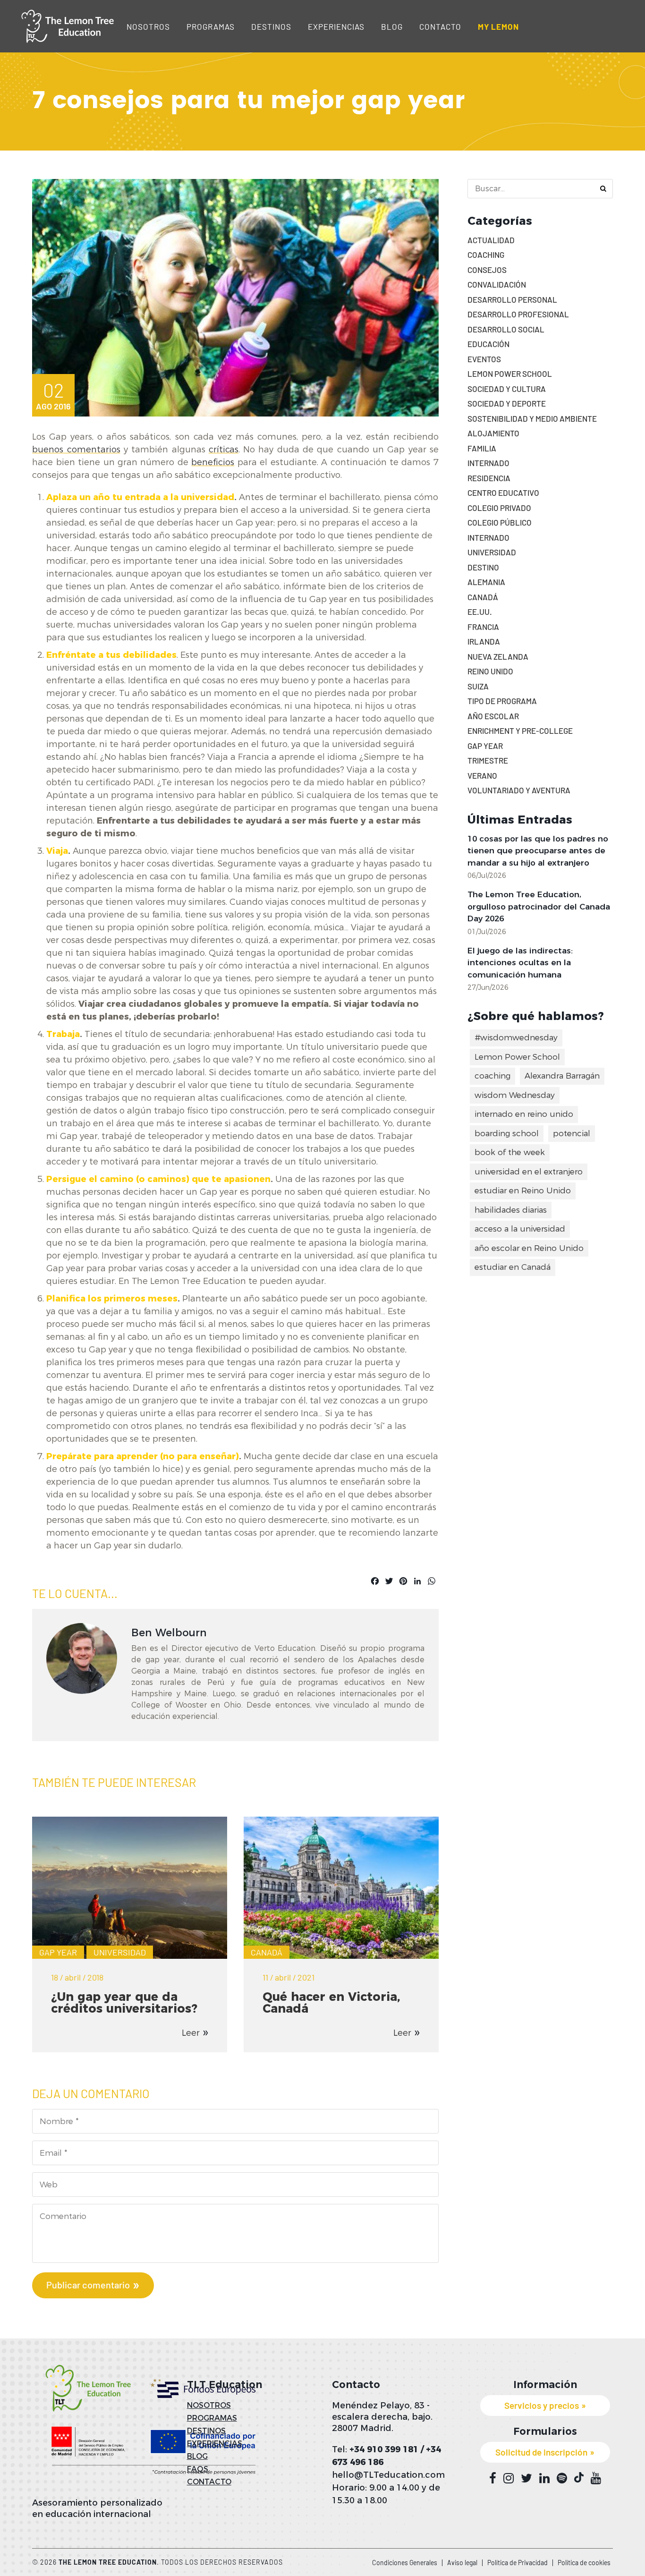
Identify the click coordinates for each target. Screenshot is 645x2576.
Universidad (120, 1952)
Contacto (440, 26)
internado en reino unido (524, 1114)
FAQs (198, 2469)
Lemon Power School (517, 1057)
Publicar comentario (88, 2285)
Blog (392, 26)
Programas (211, 26)
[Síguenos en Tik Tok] (579, 2478)
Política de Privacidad (518, 2563)
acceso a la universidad (520, 1229)
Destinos (271, 26)
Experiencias (336, 26)
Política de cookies (584, 2563)
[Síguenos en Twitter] (526, 2478)
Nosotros (148, 26)
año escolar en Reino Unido (529, 1248)
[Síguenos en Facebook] (493, 2478)
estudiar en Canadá (513, 1267)
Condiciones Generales (405, 2563)
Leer (191, 2033)
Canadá (267, 1952)
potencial (572, 1133)
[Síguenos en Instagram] (509, 2478)
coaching (492, 1076)
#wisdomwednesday (516, 1037)
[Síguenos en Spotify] (562, 2478)
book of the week (510, 1152)
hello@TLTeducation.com (388, 2475)
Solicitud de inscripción (541, 2452)
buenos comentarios (76, 450)
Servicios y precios (542, 2405)
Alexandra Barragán (562, 1076)
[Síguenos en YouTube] (596, 2478)
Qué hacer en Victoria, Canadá (331, 2002)
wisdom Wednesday (515, 1095)
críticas (224, 450)
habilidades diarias (511, 1210)
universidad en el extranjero (529, 1172)
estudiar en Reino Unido (523, 1190)
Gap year (58, 1952)
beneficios (213, 462)
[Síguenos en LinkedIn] (544, 2478)
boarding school (507, 1133)
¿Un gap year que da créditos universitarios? (124, 2002)
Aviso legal (462, 2563)
